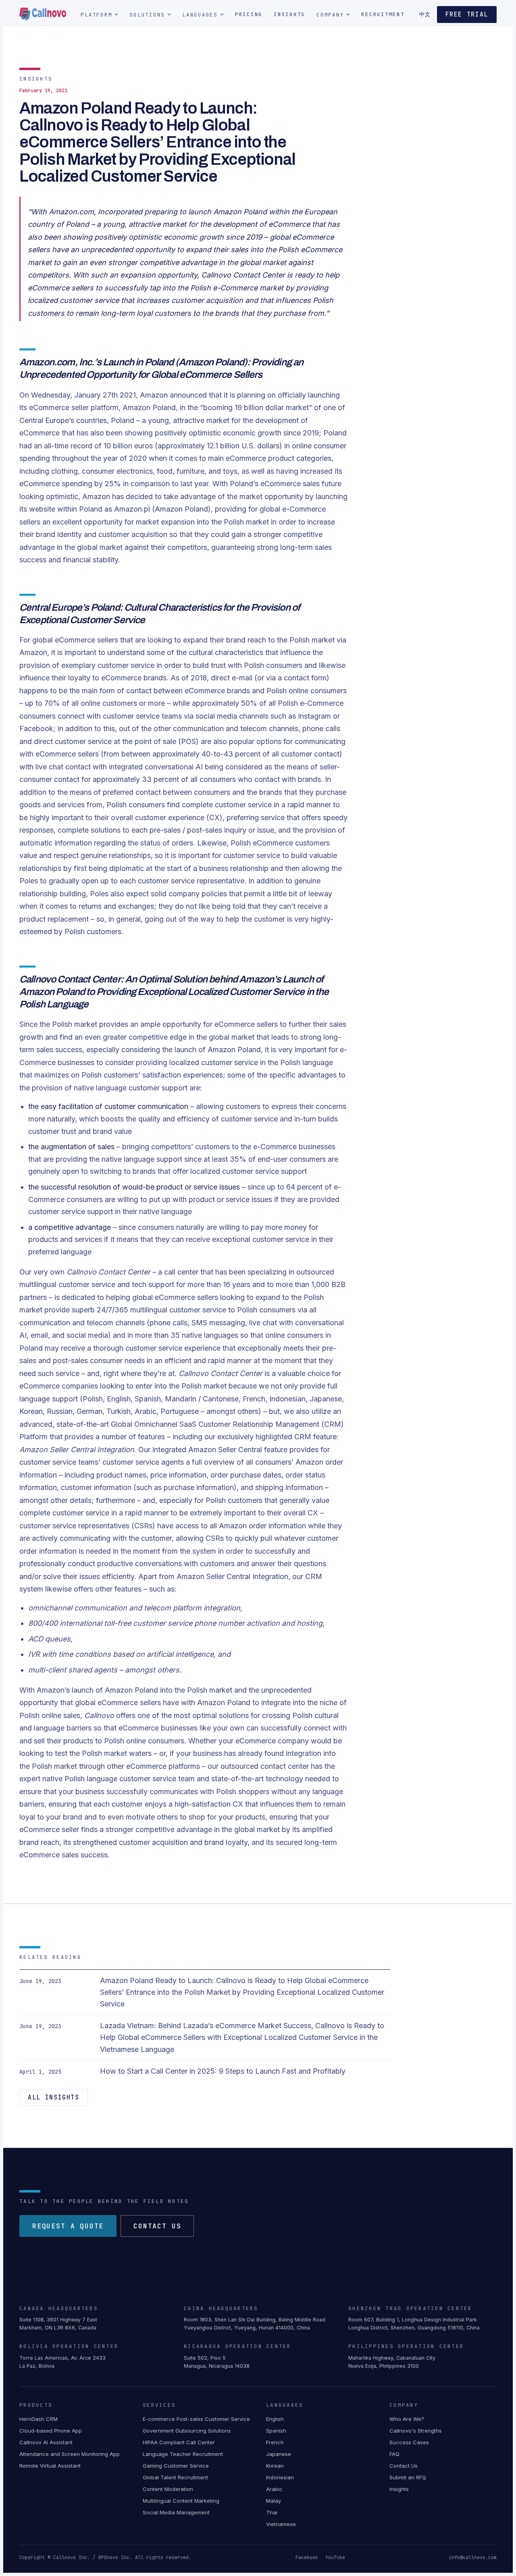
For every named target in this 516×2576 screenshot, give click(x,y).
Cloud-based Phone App (51, 2431)
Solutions (147, 15)
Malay (274, 2501)
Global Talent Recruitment (175, 2477)
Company (330, 15)
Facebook (307, 2557)
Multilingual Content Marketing (181, 2501)
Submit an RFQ (408, 2477)
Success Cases (409, 2442)
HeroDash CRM (38, 2419)
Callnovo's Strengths (416, 2431)
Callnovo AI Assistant (46, 2442)
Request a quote (68, 2226)
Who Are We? (407, 2419)
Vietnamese (281, 2524)
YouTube (335, 2557)
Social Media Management (176, 2512)
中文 (425, 14)
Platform (96, 15)
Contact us (157, 2226)
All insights (54, 2097)
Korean (275, 2466)
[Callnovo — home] (43, 15)
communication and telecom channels (82, 1323)
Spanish (276, 2431)
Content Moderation (168, 2489)
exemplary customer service (108, 665)
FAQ (394, 2454)
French (275, 2442)
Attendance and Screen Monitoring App (70, 2454)
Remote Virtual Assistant (50, 2466)
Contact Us (404, 2466)
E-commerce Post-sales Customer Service (196, 2419)
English (275, 2419)
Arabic (274, 2489)
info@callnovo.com (473, 2557)
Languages (200, 15)
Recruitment (383, 14)
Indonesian (280, 2477)
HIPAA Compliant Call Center (179, 2442)
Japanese (279, 2454)
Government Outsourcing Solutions (187, 2431)
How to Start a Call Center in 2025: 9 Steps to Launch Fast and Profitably (223, 2071)
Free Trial (467, 15)
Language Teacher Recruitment (183, 2454)
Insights (289, 14)
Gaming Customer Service (176, 2466)
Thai (272, 2512)
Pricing (249, 14)
